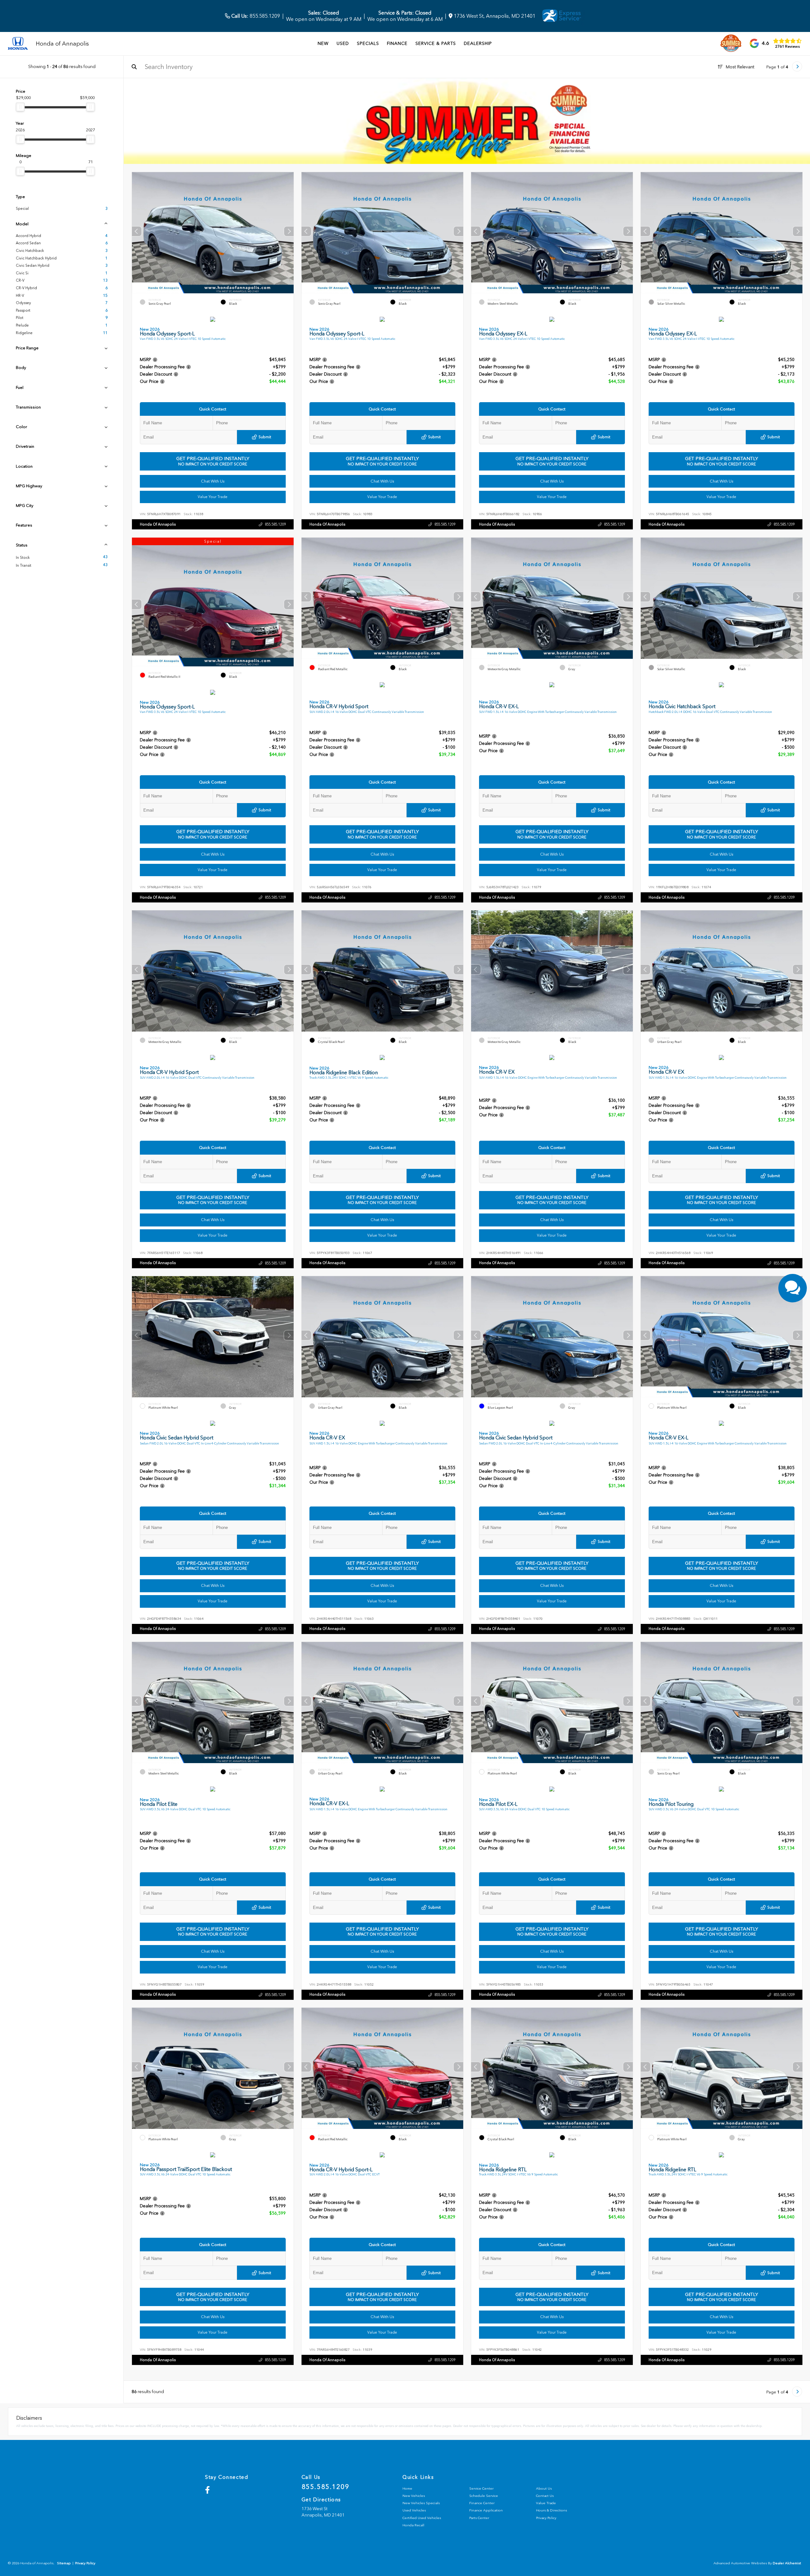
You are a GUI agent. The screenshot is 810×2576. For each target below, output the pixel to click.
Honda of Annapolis (158, 524)
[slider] (20, 107)
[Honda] (18, 44)
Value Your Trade (213, 497)
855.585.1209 (255, 16)
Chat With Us (213, 481)
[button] (289, 231)
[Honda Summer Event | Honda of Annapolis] (467, 121)
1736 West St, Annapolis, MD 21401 (494, 16)
